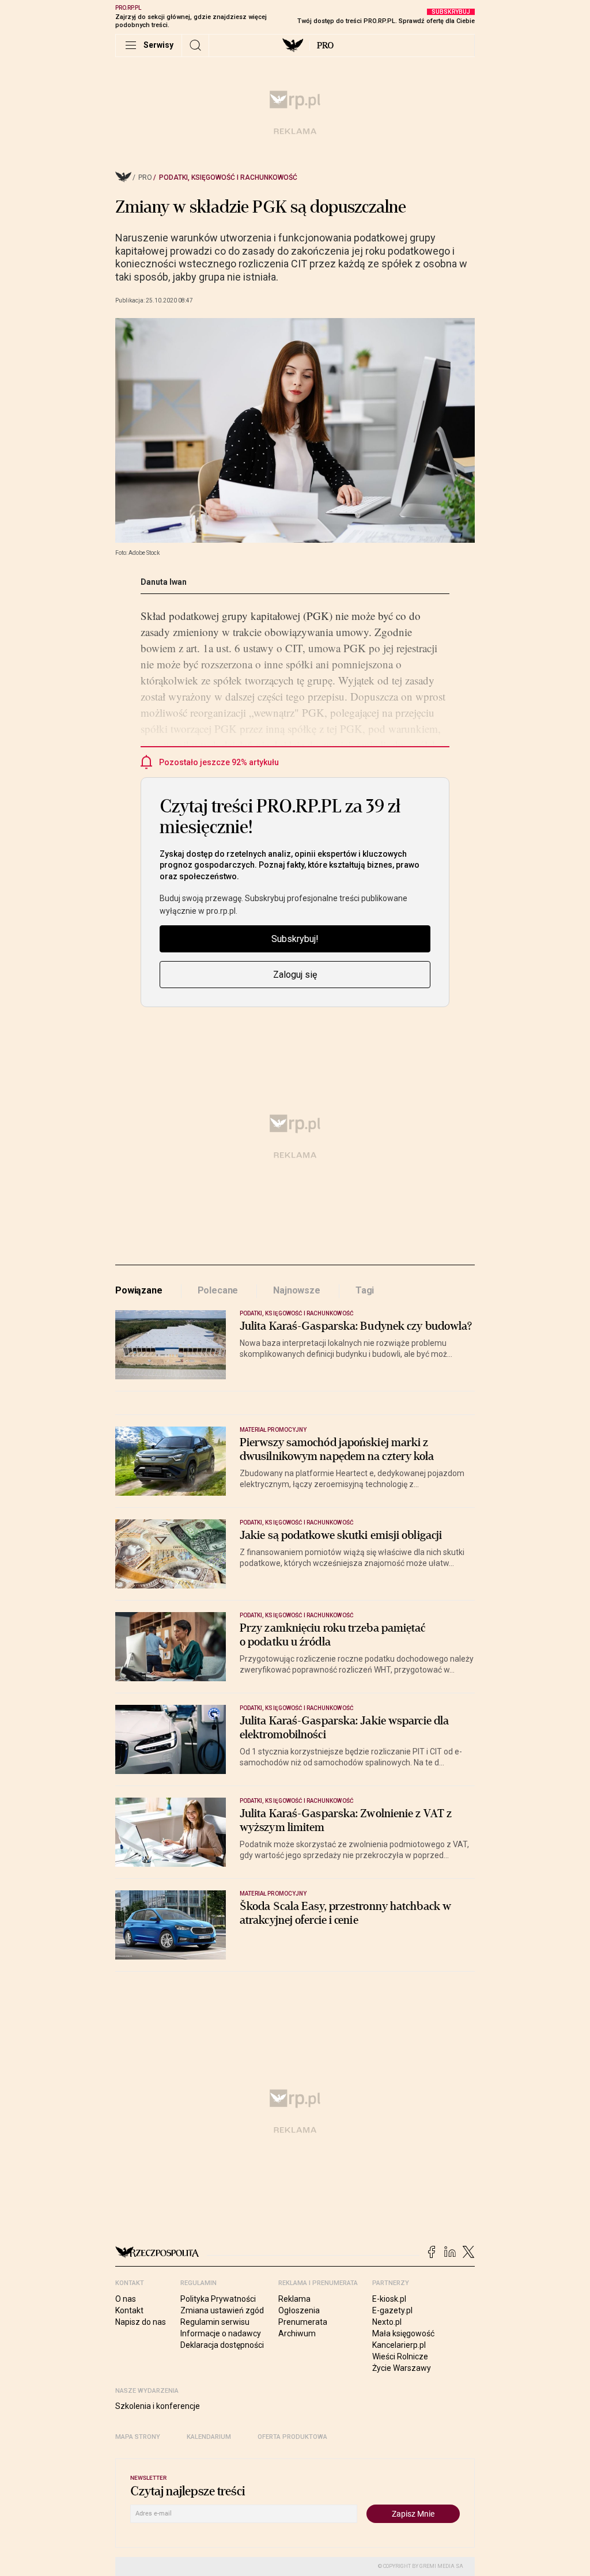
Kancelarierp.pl (399, 2345)
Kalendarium (209, 2437)
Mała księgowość (403, 2333)
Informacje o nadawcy (221, 2333)
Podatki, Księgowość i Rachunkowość (228, 177)
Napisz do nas (141, 2322)
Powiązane (139, 1290)
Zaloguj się (295, 975)
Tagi (365, 1290)
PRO (325, 46)
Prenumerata (303, 2322)
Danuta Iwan (164, 582)
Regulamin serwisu (215, 2322)
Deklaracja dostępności (222, 2345)
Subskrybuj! (295, 939)
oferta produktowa (292, 2437)
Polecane (218, 1290)
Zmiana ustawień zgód (222, 2310)
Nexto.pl (387, 2322)
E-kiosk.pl (389, 2299)
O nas (126, 2299)
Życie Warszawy (402, 2368)
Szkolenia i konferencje (158, 2406)
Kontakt (129, 2310)
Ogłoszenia (299, 2310)
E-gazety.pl (392, 2310)
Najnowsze (297, 1290)
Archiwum (297, 2333)
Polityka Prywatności (218, 2299)
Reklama (294, 2299)
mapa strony (138, 2437)
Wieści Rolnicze (400, 2356)
